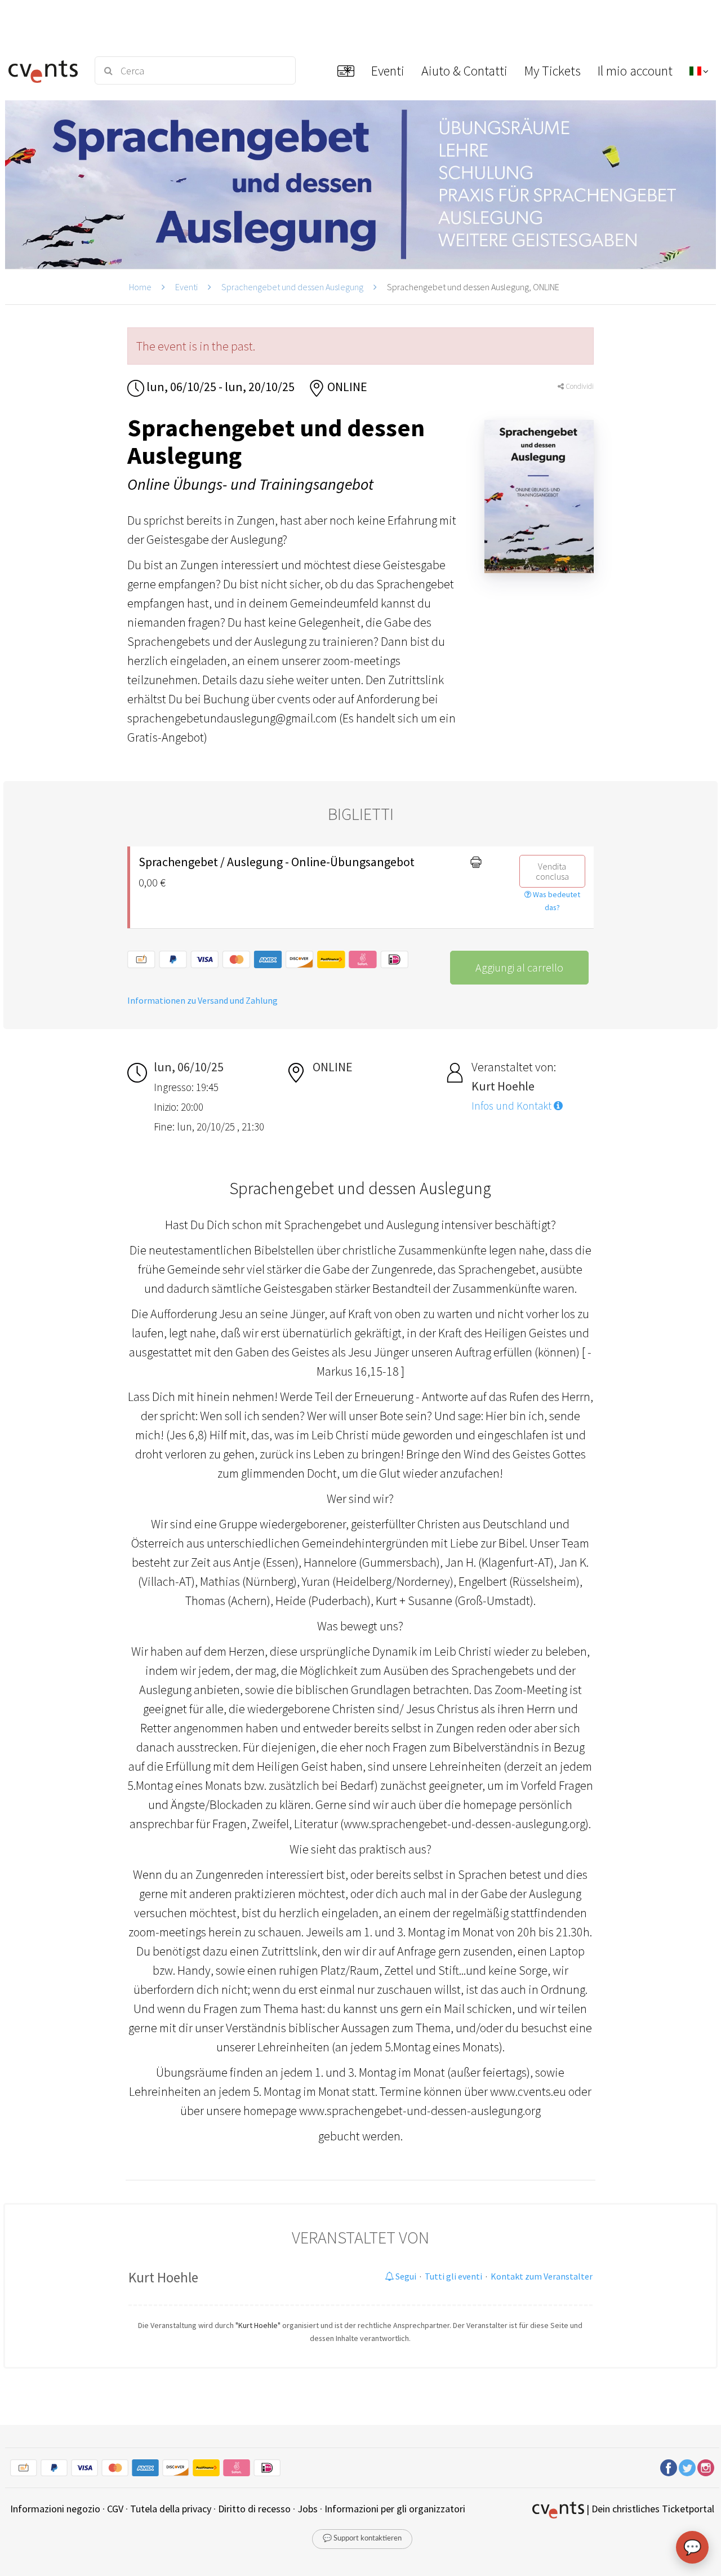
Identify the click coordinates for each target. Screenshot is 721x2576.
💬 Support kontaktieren (362, 2539)
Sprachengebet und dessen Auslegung (292, 287)
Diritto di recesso (254, 2509)
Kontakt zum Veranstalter (542, 2276)
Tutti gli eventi (453, 2276)
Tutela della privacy (171, 2509)
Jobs (308, 2509)
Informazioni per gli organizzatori (395, 2509)
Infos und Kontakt (513, 1106)
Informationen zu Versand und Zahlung (202, 1000)
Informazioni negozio (55, 2509)
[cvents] (44, 70)
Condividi (579, 386)
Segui (405, 2276)
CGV (115, 2509)
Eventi (186, 287)
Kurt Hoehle (163, 2277)
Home (140, 287)
